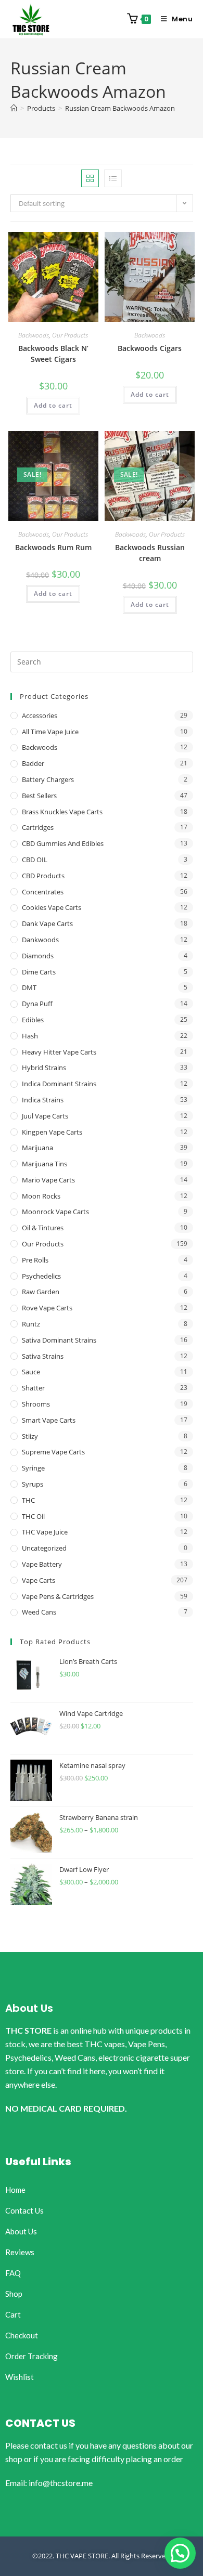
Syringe (33, 1468)
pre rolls (35, 1260)
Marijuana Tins (45, 1164)
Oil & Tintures (43, 1228)
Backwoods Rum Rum (53, 547)
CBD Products (43, 876)
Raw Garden (41, 1292)
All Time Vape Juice (50, 732)
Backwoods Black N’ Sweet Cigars (53, 354)
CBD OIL (35, 860)
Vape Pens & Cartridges (58, 1596)
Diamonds (38, 956)
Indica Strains (43, 1100)
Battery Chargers (48, 779)
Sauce (31, 1372)
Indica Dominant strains (59, 1084)
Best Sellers (39, 796)
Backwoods (34, 335)
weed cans (39, 1612)
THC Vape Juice (45, 1532)
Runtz (31, 1324)
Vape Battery (42, 1564)
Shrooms (36, 1404)
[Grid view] (90, 178)
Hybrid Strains (44, 1068)
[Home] (14, 108)
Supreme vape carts (53, 1452)
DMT (29, 987)
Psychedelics (41, 1276)
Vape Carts (39, 1580)
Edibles (33, 1020)
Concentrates (43, 892)
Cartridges (38, 827)
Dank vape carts (47, 923)
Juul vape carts (45, 1116)
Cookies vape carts (52, 907)
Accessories (40, 715)
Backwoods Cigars (150, 348)
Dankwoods (40, 940)
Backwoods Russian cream (150, 553)
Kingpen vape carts (52, 1132)
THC (28, 1500)
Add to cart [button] (53, 405)
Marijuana (37, 1148)
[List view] (113, 178)
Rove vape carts (47, 1308)
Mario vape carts (48, 1180)
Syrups (33, 1484)
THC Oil (33, 1516)
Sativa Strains (43, 1356)
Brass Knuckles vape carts (62, 812)
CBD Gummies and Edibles (63, 843)
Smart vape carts (49, 1420)
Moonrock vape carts (55, 1212)
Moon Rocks (41, 1196)
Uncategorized (44, 1548)
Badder (33, 763)
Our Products (70, 335)
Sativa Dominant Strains (59, 1340)
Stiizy (30, 1436)
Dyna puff (37, 1004)
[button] (180, 2553)
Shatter (33, 1388)
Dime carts (39, 972)
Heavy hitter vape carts (59, 1052)
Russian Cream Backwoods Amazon (120, 108)
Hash (30, 1036)
